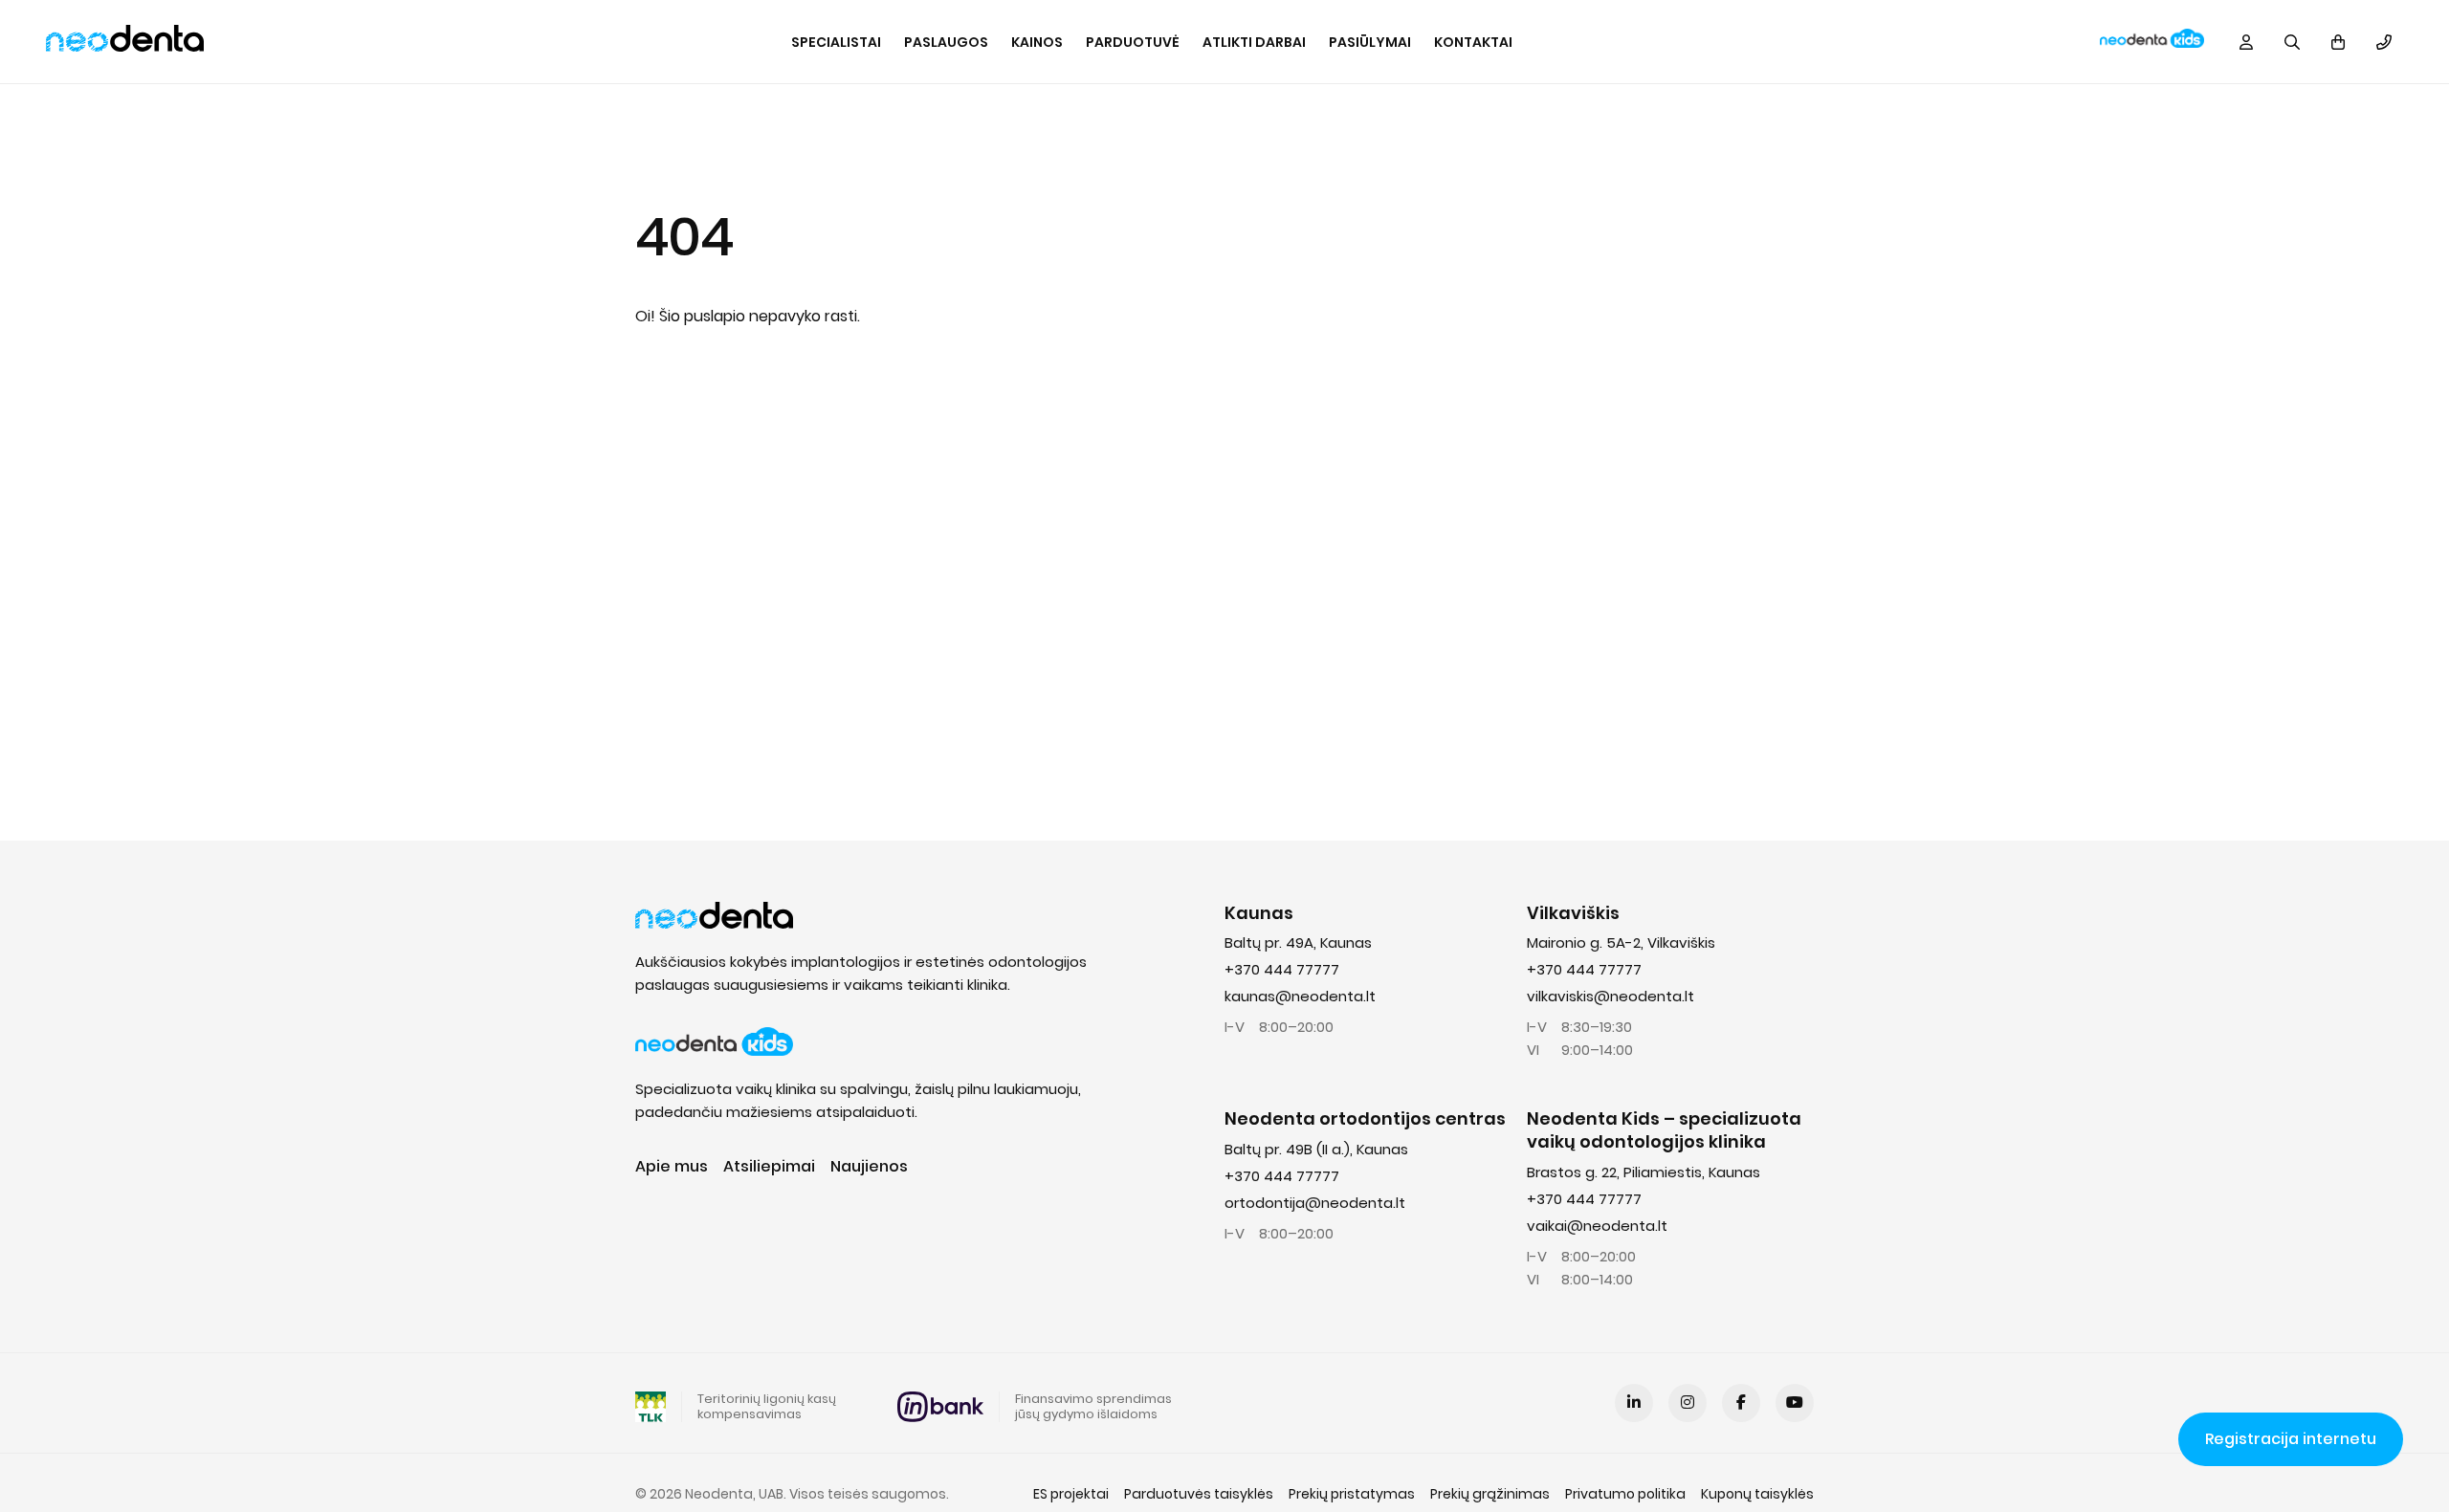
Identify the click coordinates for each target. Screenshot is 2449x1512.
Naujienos (869, 1166)
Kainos (1037, 42)
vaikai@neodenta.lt (1597, 1226)
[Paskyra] (2246, 42)
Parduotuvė (1133, 42)
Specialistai (836, 42)
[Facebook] (1741, 1403)
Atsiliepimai (769, 1166)
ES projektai (1071, 1494)
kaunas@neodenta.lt (1300, 996)
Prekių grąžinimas (1490, 1494)
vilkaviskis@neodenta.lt (1611, 996)
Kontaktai (1473, 42)
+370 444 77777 (1282, 969)
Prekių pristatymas (1352, 1494)
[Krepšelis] (2338, 42)
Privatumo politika (1625, 1494)
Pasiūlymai (1370, 42)
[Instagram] (1688, 1403)
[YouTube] (1795, 1403)
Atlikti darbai (1254, 42)
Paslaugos (946, 42)
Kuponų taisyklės (1757, 1494)
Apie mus (672, 1166)
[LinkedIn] (1634, 1403)
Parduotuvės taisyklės (1199, 1494)
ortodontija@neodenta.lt (1315, 1203)
